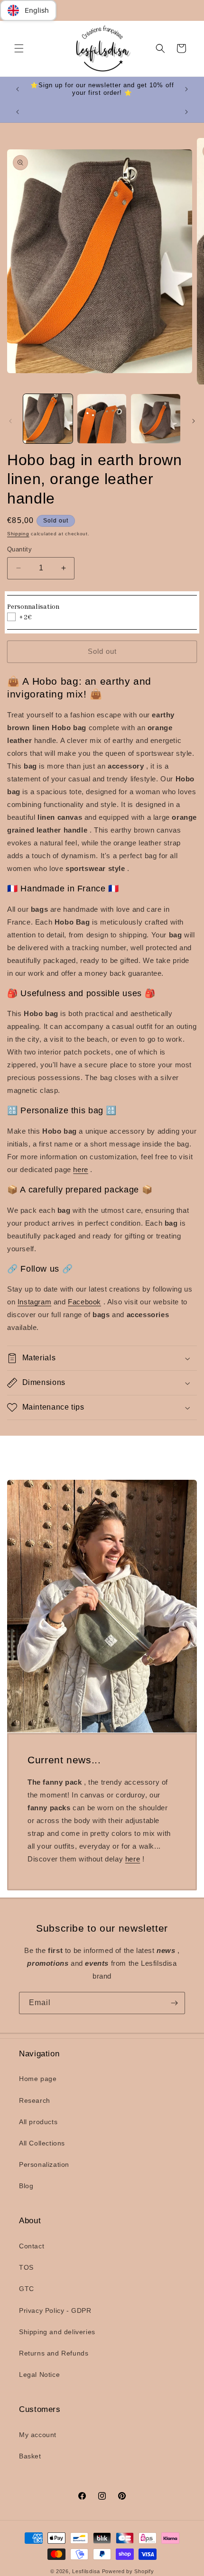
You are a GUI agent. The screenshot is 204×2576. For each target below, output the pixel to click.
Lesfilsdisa (86, 2571)
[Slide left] (10, 421)
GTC (27, 2289)
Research (35, 2100)
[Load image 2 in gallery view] (102, 419)
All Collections (42, 2143)
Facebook (84, 1302)
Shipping (18, 534)
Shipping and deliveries (57, 2332)
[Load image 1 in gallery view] (48, 419)
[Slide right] (194, 421)
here (80, 1169)
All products (38, 2122)
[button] (19, 48)
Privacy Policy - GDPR (55, 2310)
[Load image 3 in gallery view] (156, 419)
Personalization (44, 2164)
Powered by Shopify (128, 2571)
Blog (26, 2186)
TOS (26, 2267)
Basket (30, 2456)
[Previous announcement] (18, 89)
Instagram (34, 1302)
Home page (38, 2079)
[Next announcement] (186, 89)
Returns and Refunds (54, 2353)
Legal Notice (39, 2374)
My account (38, 2435)
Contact (32, 2246)
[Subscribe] (174, 2003)
